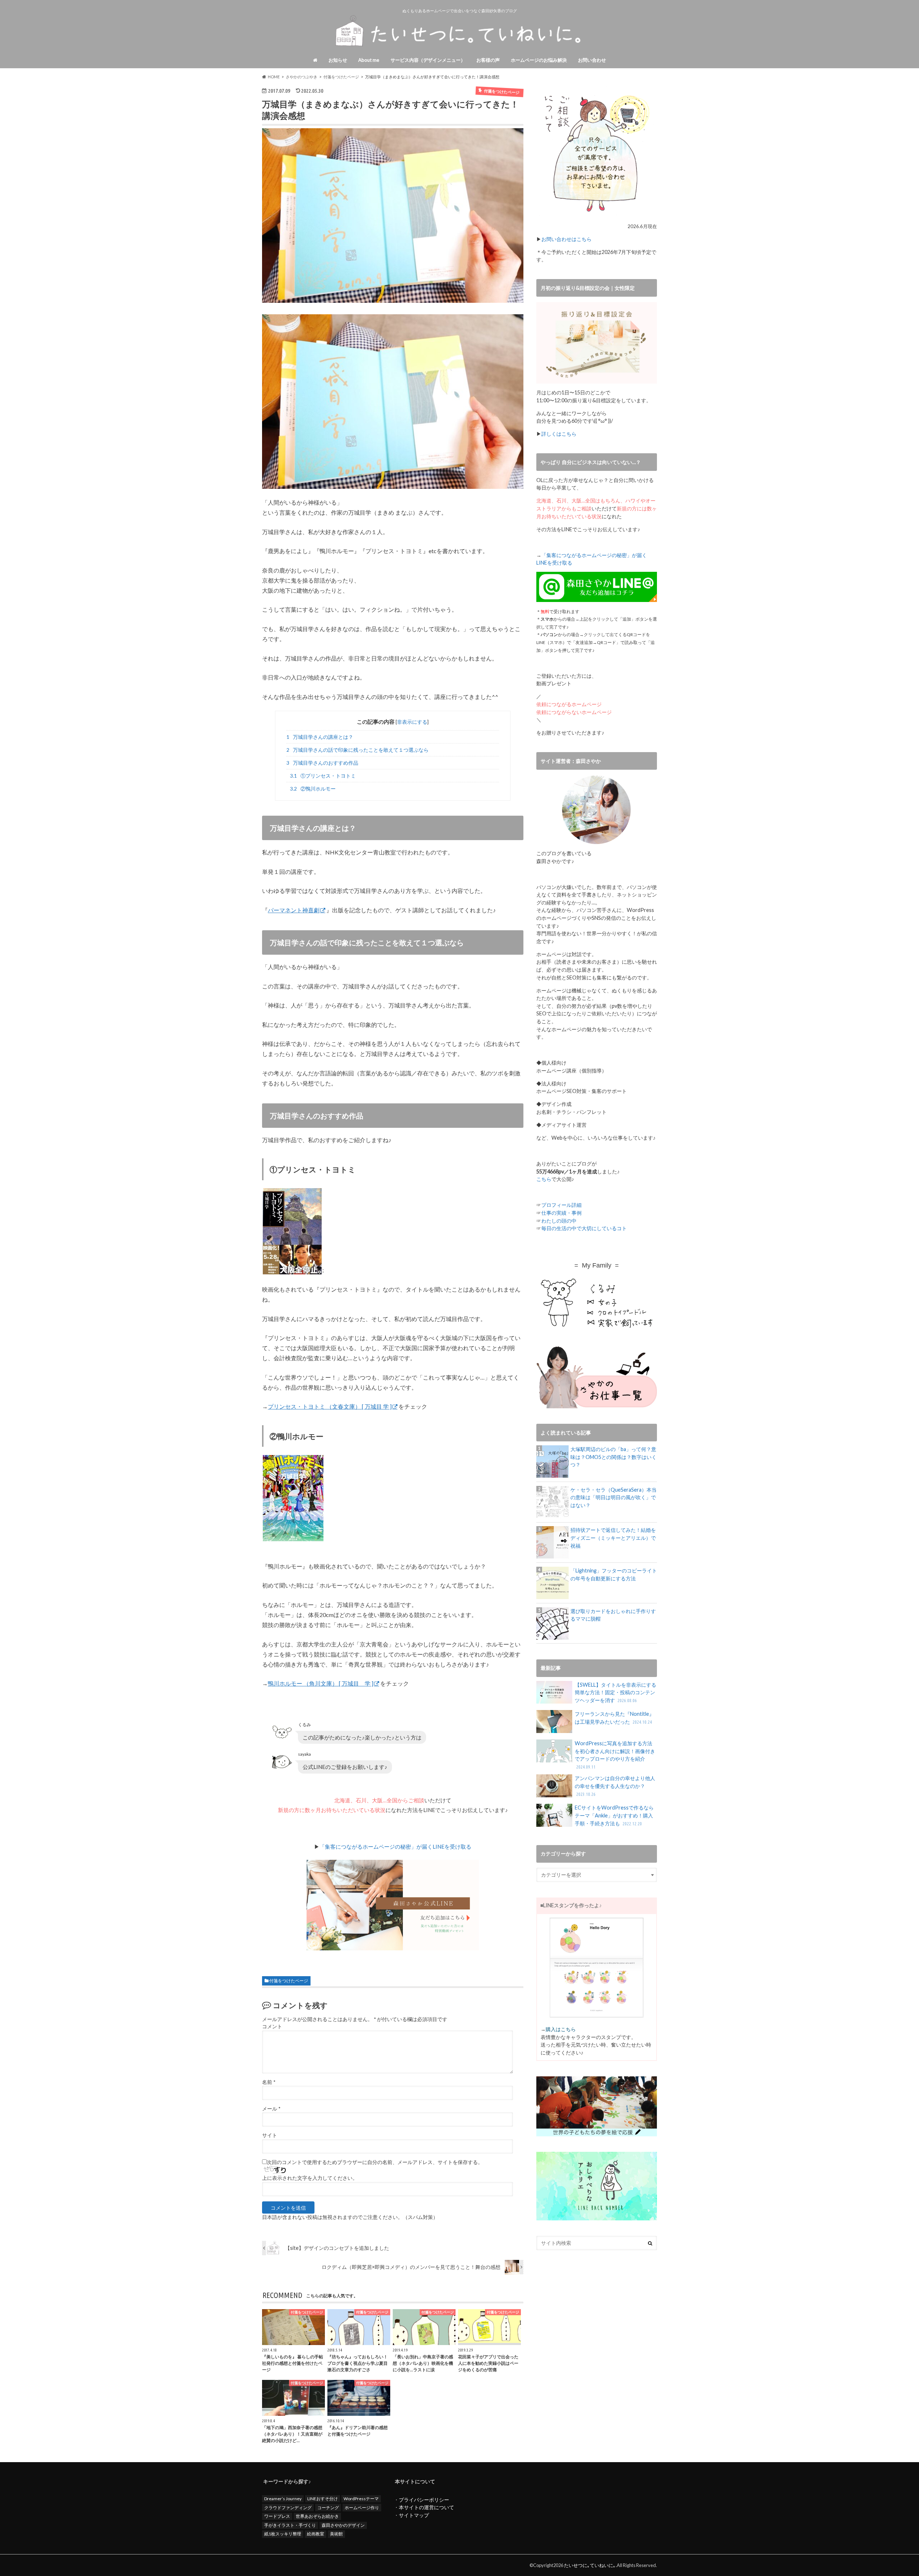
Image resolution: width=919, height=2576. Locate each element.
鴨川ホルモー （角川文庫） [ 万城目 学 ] (321, 1683)
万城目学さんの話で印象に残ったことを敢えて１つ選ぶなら (358, 750)
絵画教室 (316, 2534)
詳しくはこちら (559, 434)
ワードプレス (277, 2516)
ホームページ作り (362, 2508)
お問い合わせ (592, 60)
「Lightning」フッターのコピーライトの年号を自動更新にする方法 (614, 1574)
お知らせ (338, 60)
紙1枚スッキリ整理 (283, 2534)
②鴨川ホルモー (313, 789)
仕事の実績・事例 (561, 1213)
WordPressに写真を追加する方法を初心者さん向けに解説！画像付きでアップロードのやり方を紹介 (615, 1755)
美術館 (336, 2534)
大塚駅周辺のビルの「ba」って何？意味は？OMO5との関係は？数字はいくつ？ (614, 1457)
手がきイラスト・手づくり (290, 2525)
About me (369, 60)
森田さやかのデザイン (343, 2525)
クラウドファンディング (288, 2508)
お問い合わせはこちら (566, 239)
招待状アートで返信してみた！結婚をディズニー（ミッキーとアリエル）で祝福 (613, 1538)
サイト (270, 2135)
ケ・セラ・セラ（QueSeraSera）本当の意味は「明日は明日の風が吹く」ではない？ (614, 1497)
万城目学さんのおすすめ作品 (322, 763)
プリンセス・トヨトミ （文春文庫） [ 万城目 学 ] (330, 1406)
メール (271, 2109)
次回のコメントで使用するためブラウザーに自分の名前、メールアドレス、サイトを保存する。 (375, 2162)
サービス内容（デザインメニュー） (428, 60)
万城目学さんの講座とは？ (320, 737)
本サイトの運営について (426, 2507)
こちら (544, 1179)
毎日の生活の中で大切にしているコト (584, 1228)
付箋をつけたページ (289, 1981)
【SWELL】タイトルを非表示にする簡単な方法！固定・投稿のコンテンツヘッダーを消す (615, 1692)
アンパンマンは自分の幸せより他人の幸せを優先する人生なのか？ (615, 1786)
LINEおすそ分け (323, 2499)
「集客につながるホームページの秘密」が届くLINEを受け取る (395, 1847)
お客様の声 (488, 60)
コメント (272, 2026)
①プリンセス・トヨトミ (323, 776)
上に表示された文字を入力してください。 (310, 2178)
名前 (269, 2082)
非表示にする (412, 722)
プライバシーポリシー (424, 2500)
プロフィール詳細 (561, 1205)
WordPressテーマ (361, 2499)
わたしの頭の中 (559, 1221)
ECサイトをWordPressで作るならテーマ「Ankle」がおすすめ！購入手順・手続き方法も (614, 1815)
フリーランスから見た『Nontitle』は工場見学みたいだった (614, 1718)
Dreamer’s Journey (283, 2499)
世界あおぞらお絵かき (317, 2516)
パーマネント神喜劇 (294, 910)
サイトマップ (414, 2515)
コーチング (328, 2508)
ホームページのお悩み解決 (539, 60)
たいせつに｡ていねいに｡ (590, 2565)
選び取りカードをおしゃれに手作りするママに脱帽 (613, 1615)
